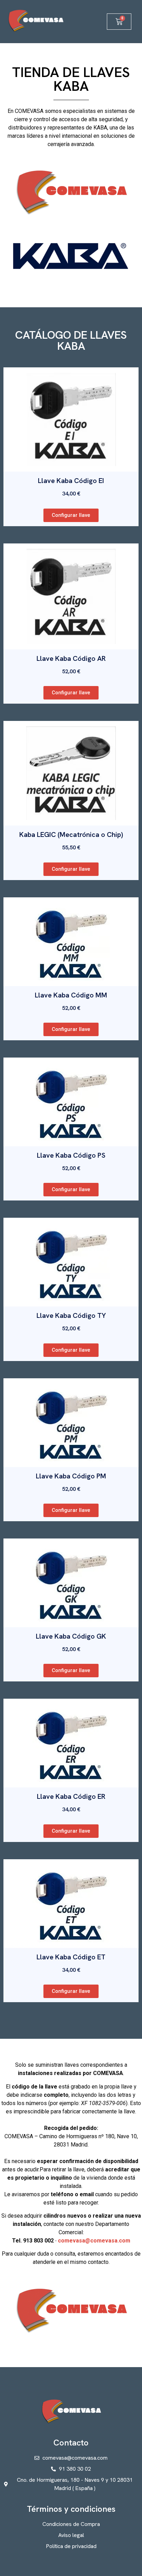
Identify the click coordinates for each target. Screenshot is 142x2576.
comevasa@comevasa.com (94, 2241)
